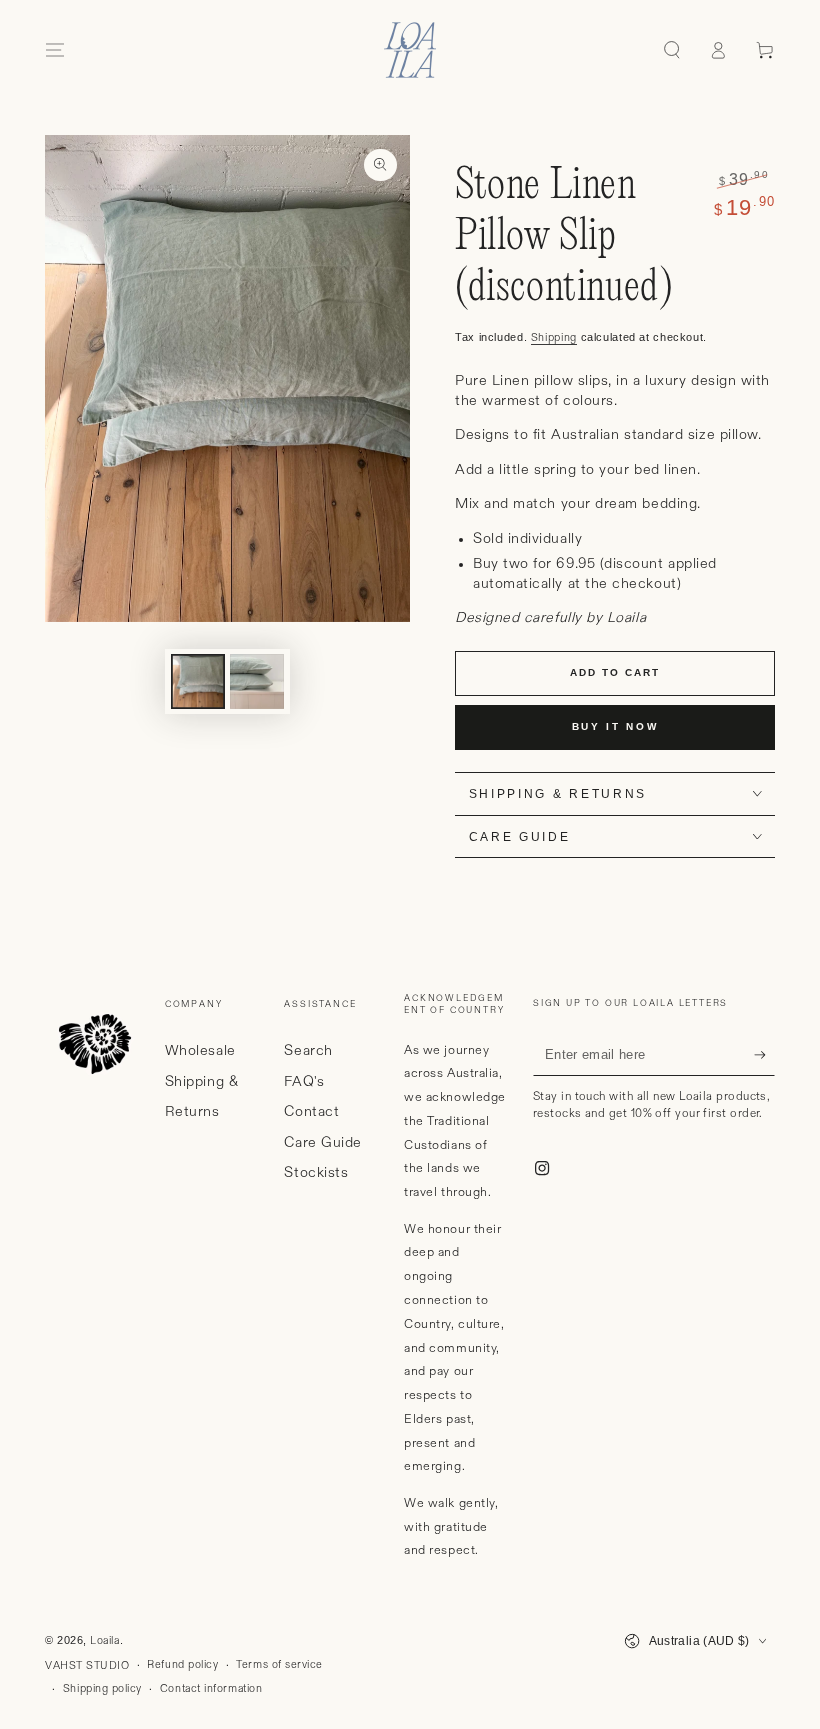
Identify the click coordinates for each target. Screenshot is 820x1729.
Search (308, 1051)
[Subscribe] (764, 1055)
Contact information (211, 1689)
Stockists (316, 1173)
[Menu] (55, 50)
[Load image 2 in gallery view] (257, 681)
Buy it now (615, 726)
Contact (311, 1112)
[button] (671, 50)
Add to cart (615, 672)
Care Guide (322, 1143)
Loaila (104, 1641)
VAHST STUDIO (87, 1666)
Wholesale (200, 1051)
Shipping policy (102, 1689)
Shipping (554, 338)
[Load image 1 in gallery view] (198, 681)
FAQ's (304, 1082)
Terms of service (279, 1665)
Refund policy (182, 1665)
